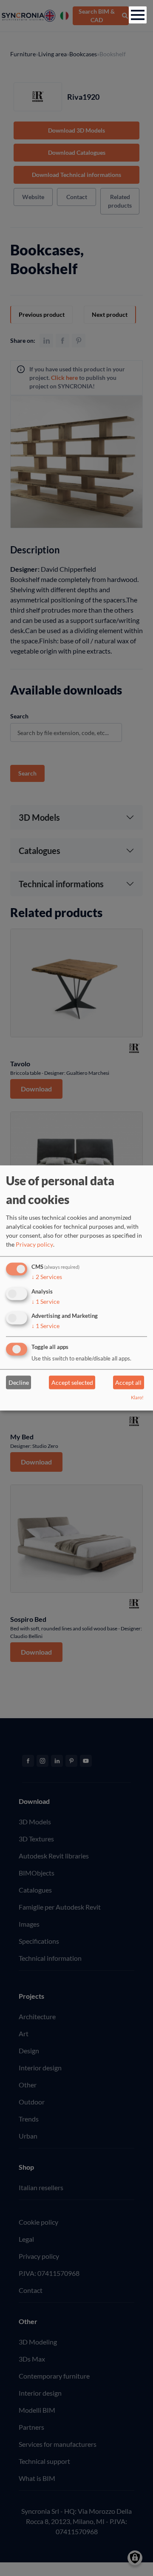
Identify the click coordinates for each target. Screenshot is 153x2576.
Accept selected (72, 1382)
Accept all (128, 1382)
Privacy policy (34, 1244)
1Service (45, 1301)
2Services (47, 1277)
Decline (19, 1382)
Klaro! (137, 1398)
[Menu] (138, 15)
